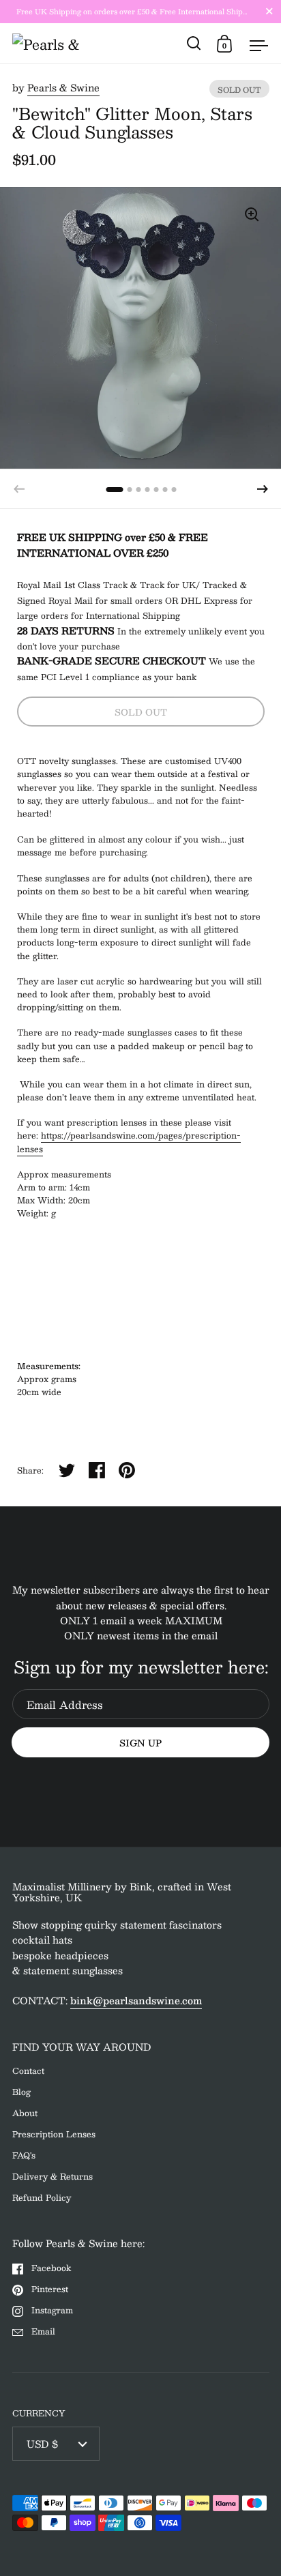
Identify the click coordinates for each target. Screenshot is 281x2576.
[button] (263, 489)
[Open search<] (194, 43)
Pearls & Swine (63, 87)
